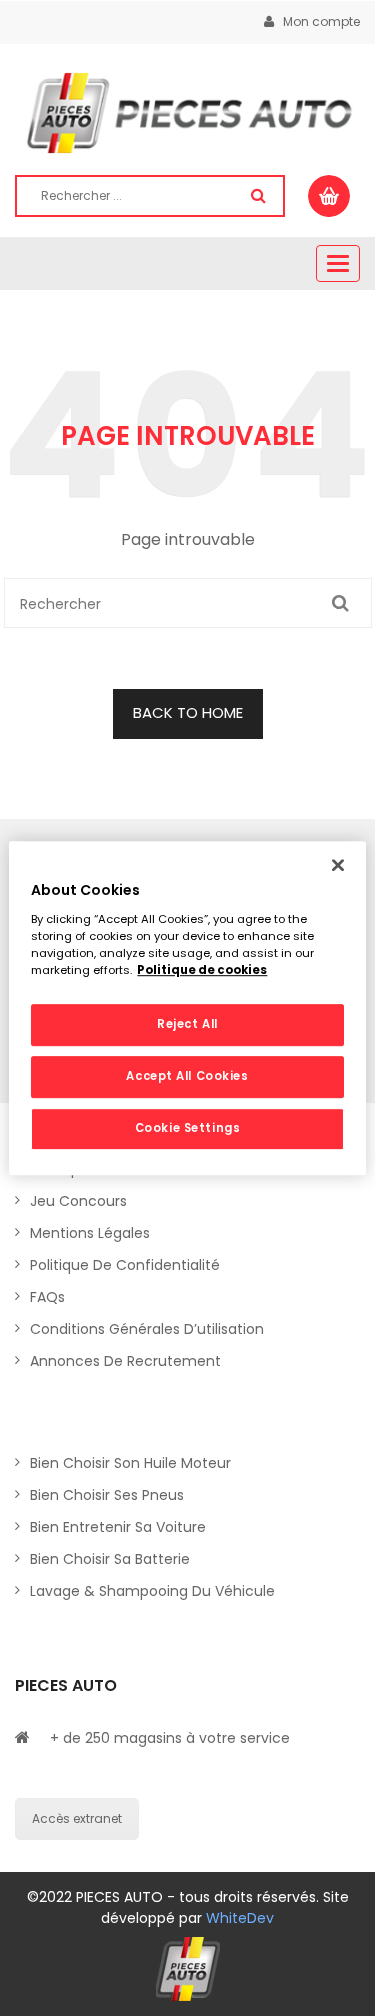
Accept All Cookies (187, 1076)
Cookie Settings (188, 1128)
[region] (187, 1008)
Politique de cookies (202, 970)
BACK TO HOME (188, 712)
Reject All (187, 1024)
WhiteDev (240, 1918)
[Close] (338, 865)
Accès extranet (77, 1818)
